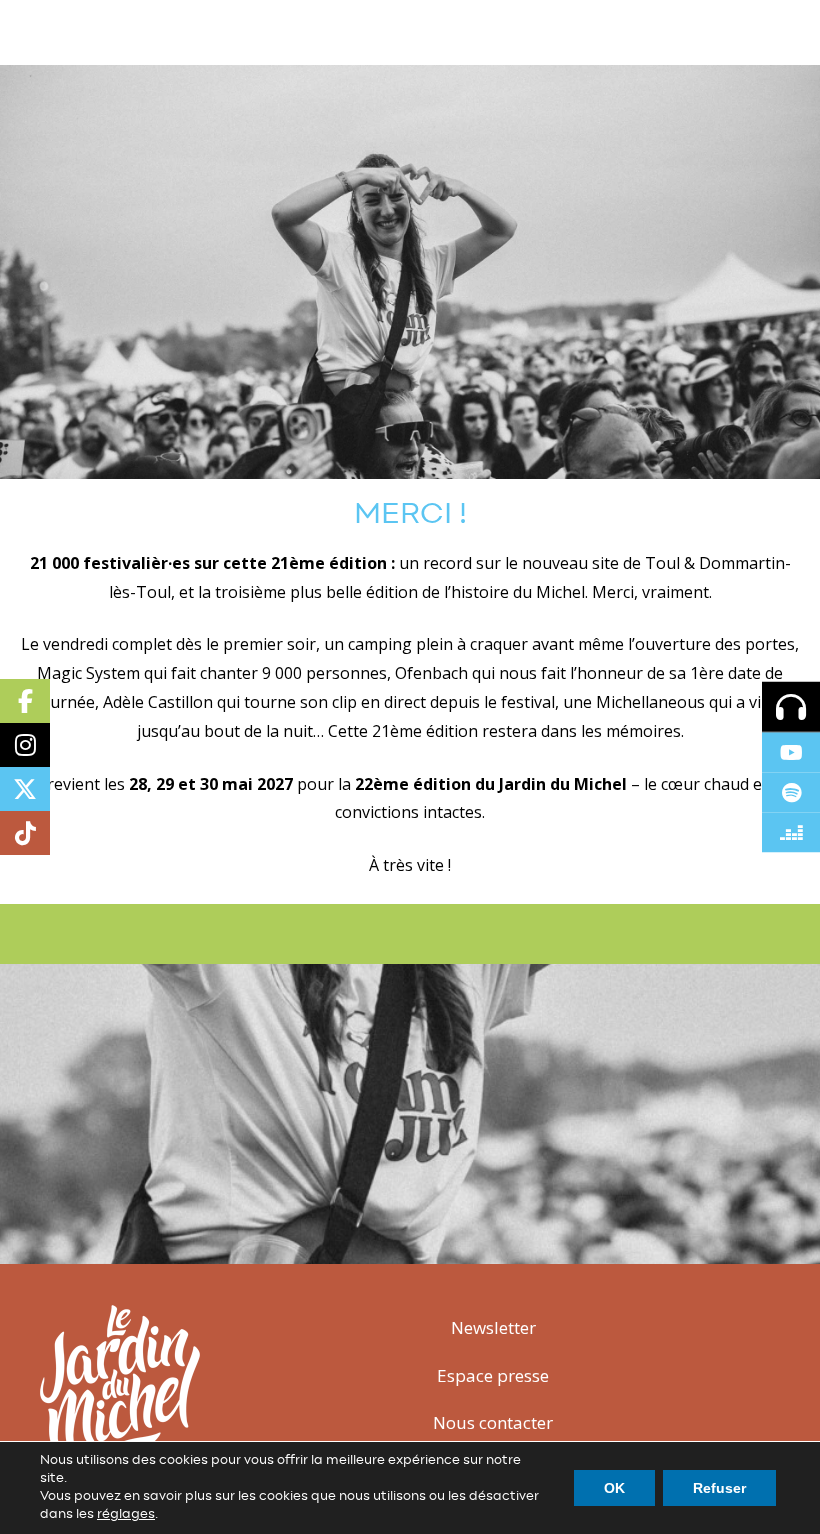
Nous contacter (493, 1422)
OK (614, 1488)
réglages (126, 1514)
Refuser (719, 1488)
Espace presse (493, 1375)
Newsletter (493, 1327)
